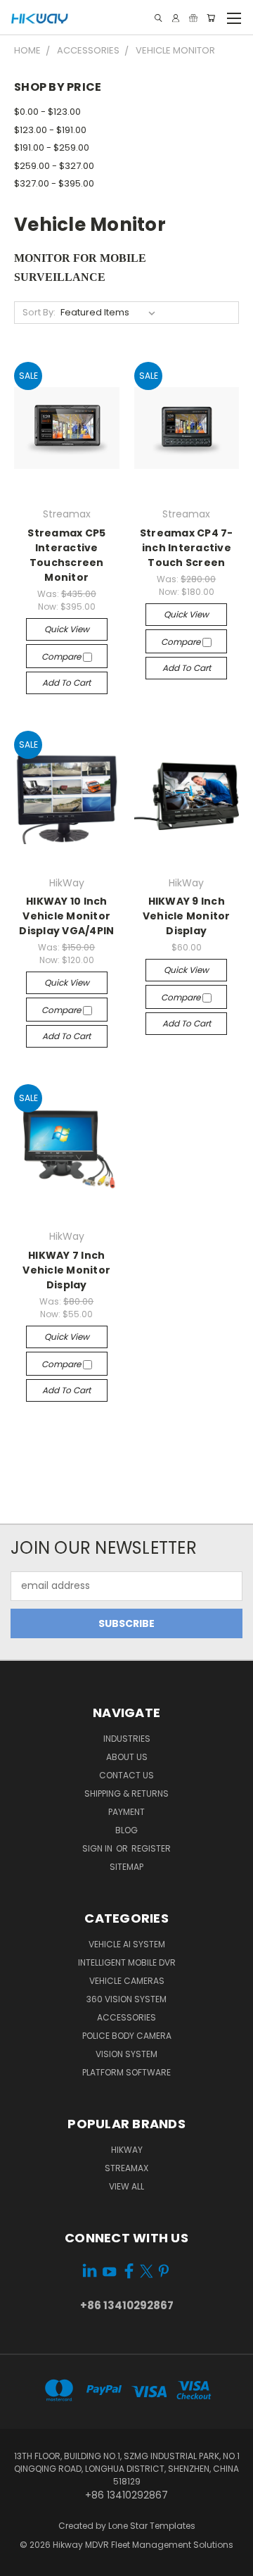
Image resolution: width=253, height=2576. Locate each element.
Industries (127, 1739)
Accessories (126, 2017)
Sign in (98, 1848)
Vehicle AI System (127, 1944)
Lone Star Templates (152, 2526)
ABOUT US (127, 1757)
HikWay (127, 2150)
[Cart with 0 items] (211, 18)
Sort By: (39, 312)
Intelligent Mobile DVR (127, 1962)
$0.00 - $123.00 (47, 112)
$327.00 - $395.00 (54, 183)
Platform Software (126, 2072)
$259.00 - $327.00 (54, 166)
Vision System (126, 2054)
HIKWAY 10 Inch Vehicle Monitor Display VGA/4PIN (66, 916)
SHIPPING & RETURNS (126, 1793)
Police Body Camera (127, 2036)
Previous (22, 2562)
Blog (126, 1830)
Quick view (67, 629)
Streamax (126, 2168)
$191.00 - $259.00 (52, 147)
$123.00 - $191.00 (50, 130)
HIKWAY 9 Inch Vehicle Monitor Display (187, 916)
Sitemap (126, 1867)
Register (151, 1848)
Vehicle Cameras (127, 1981)
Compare (62, 656)
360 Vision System (126, 1999)
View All (126, 2186)
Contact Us (126, 1775)
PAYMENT (126, 1812)
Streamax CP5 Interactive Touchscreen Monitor (66, 555)
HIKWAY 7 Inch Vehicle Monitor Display (66, 1270)
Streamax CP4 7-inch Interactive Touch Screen (187, 548)
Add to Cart (66, 683)
